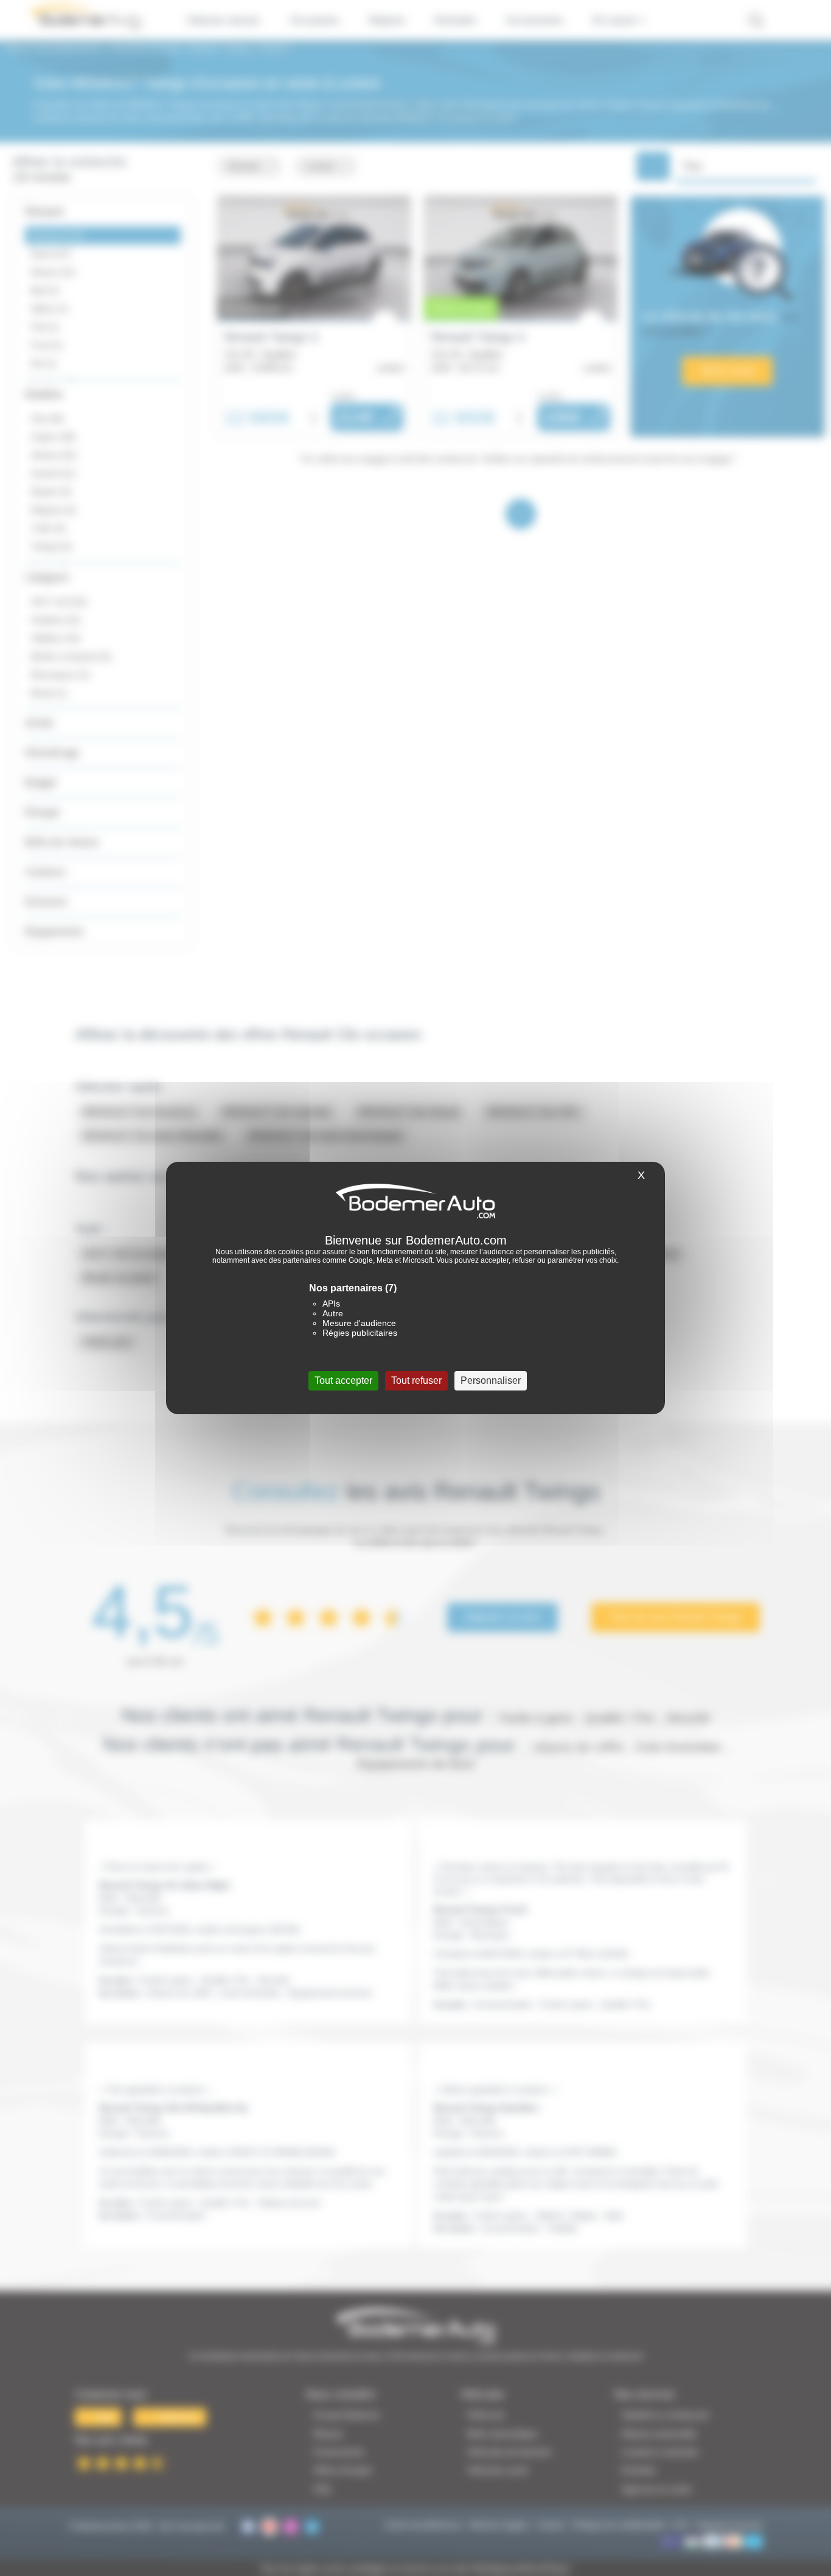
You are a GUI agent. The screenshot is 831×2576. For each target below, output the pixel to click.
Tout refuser (416, 1380)
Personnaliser (491, 1380)
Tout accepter (343, 1380)
